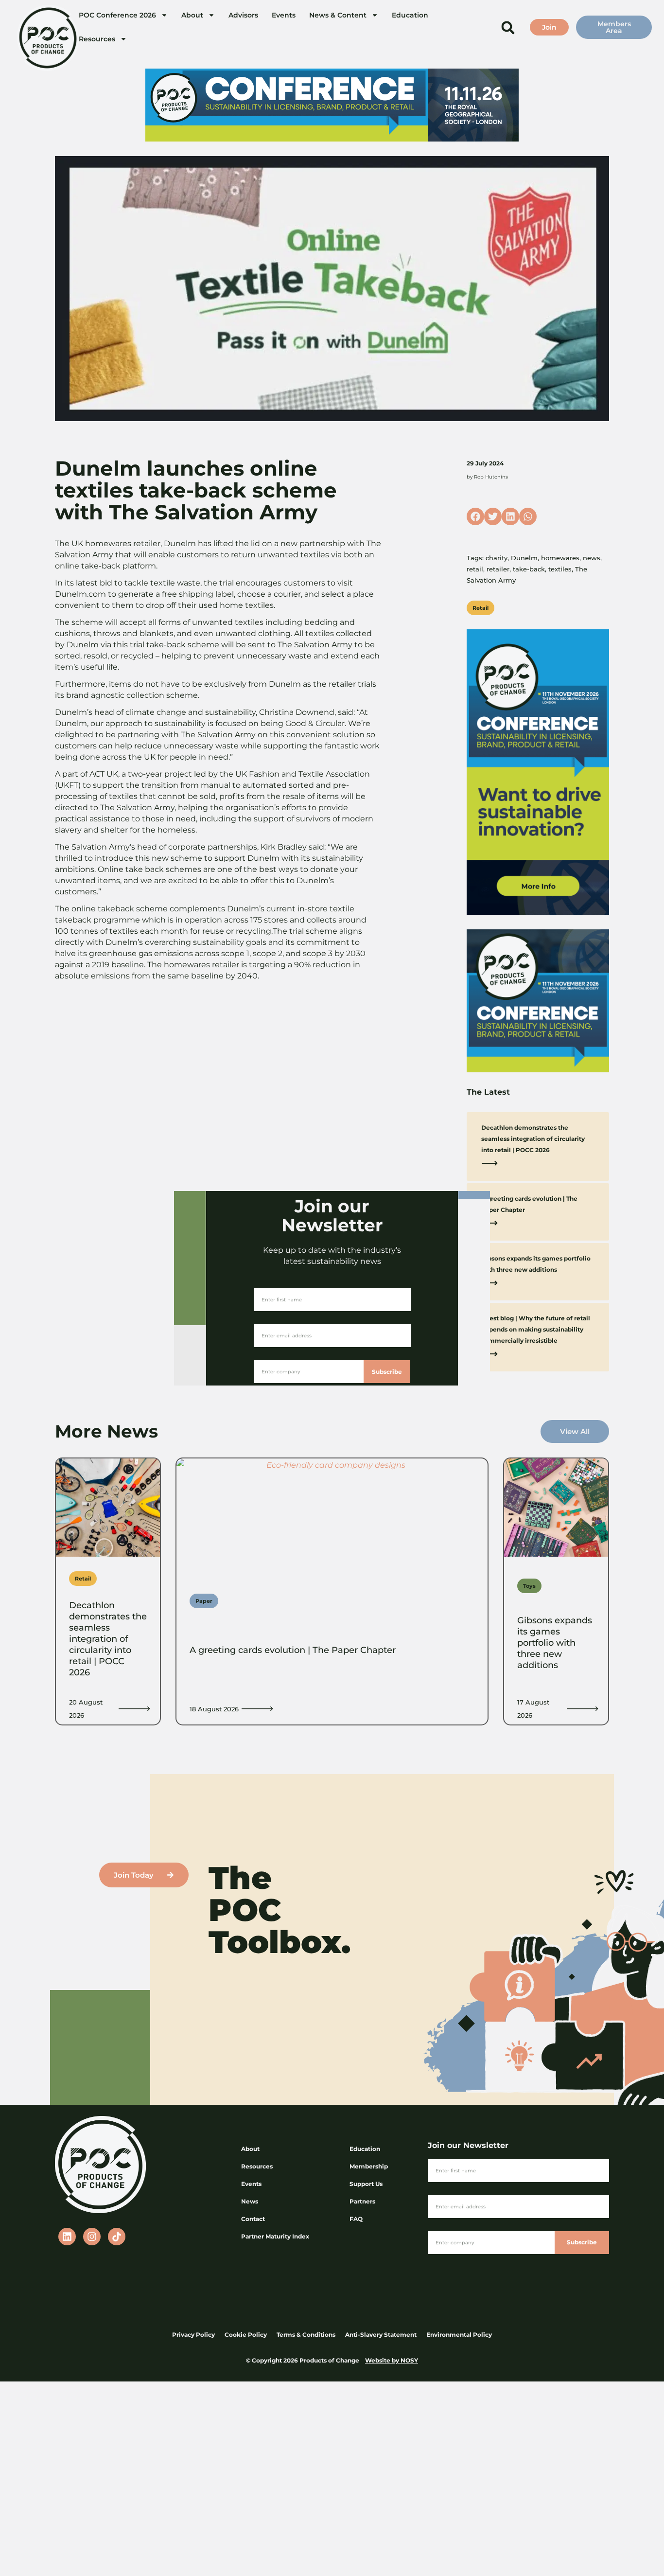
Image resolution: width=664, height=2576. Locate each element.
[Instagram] (92, 2237)
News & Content (338, 15)
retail (475, 569)
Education (410, 15)
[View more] (134, 1709)
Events (284, 15)
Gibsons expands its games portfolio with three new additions (555, 1643)
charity (497, 558)
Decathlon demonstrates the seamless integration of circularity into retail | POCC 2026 (533, 1139)
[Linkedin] (67, 2237)
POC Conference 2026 (117, 15)
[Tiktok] (117, 2237)
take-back (529, 569)
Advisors (243, 15)
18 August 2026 (214, 1709)
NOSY (409, 2360)
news (592, 558)
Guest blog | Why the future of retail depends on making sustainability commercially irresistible (536, 1329)
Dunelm (524, 558)
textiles (560, 569)
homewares (560, 558)
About (192, 15)
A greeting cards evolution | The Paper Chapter (293, 1650)
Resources (97, 39)
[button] (508, 27)
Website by (383, 2360)
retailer (498, 569)
